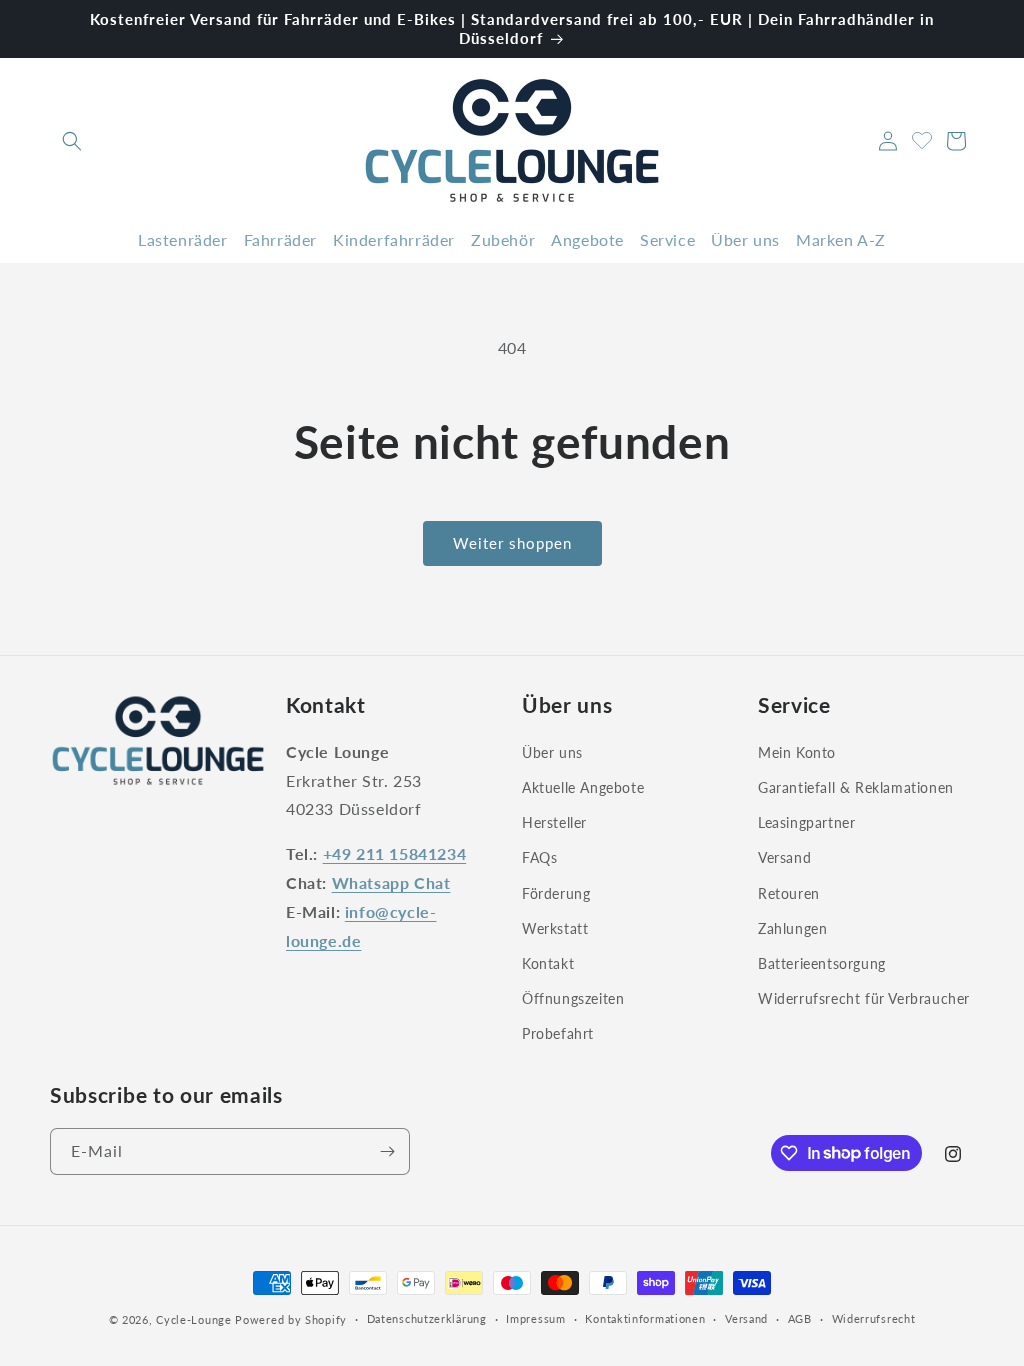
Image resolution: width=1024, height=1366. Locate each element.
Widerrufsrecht (874, 1318)
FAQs (539, 857)
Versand (784, 857)
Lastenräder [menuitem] (183, 239)
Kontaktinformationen (645, 1318)
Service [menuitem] (667, 239)
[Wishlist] (922, 138)
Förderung (556, 893)
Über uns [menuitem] (745, 239)
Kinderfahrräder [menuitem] (394, 239)
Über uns (552, 752)
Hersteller (554, 822)
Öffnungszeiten (573, 998)
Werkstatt (555, 928)
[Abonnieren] (387, 1151)
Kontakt (548, 963)
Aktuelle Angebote (583, 787)
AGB (800, 1318)
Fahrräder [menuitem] (280, 239)
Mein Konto (797, 752)
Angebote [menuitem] (587, 239)
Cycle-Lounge (193, 1319)
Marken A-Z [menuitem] (841, 239)
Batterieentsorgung (822, 963)
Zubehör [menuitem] (503, 239)
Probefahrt (558, 1033)
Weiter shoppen (512, 543)
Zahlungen (792, 928)
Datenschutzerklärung (427, 1318)
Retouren (789, 893)
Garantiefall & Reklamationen (856, 787)
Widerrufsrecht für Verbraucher (864, 998)
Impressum (535, 1318)
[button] (72, 141)
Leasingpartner (806, 822)
